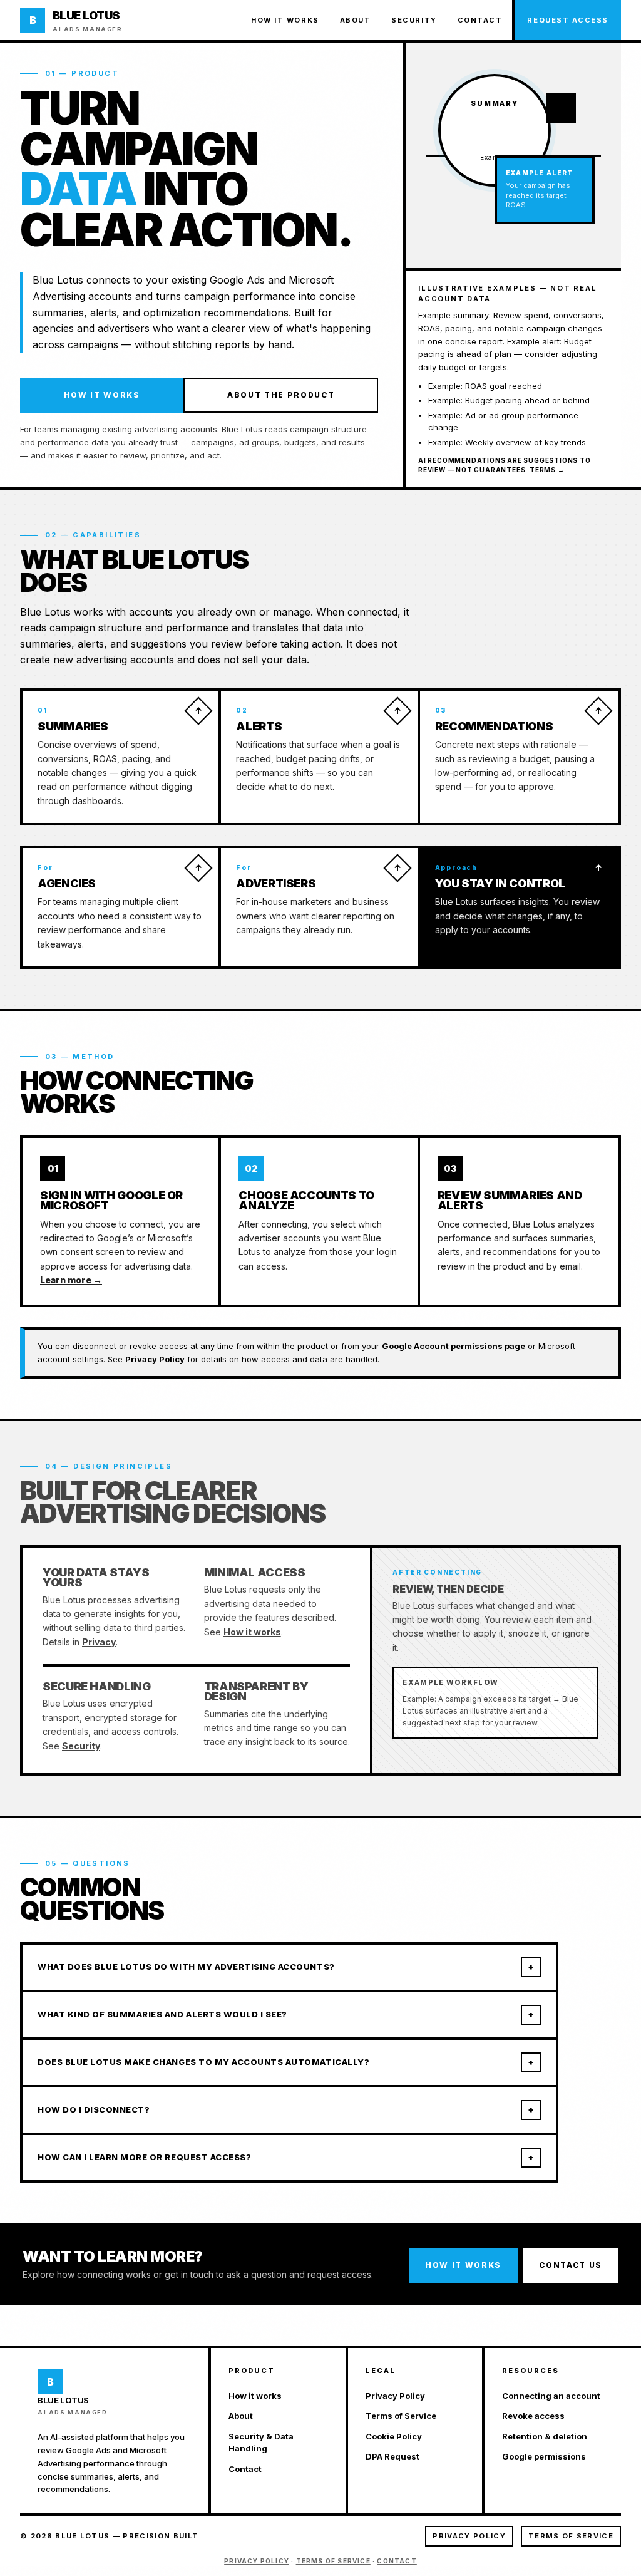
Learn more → (71, 1280)
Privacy (99, 1642)
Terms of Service (401, 2416)
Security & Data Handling (261, 2443)
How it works (285, 20)
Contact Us (571, 2265)
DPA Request (392, 2456)
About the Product (281, 395)
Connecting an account (551, 2396)
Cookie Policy (394, 2436)
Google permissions (544, 2456)
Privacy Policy (155, 1359)
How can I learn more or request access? (286, 2157)
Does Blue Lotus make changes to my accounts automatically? (286, 2062)
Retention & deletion (545, 2436)
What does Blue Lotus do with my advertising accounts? (286, 1967)
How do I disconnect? (286, 2109)
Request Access (568, 20)
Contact (480, 20)
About (356, 20)
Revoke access (533, 2416)
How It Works (102, 395)
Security (414, 20)
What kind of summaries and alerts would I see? (286, 2014)
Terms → (547, 470)
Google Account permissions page (454, 1346)
